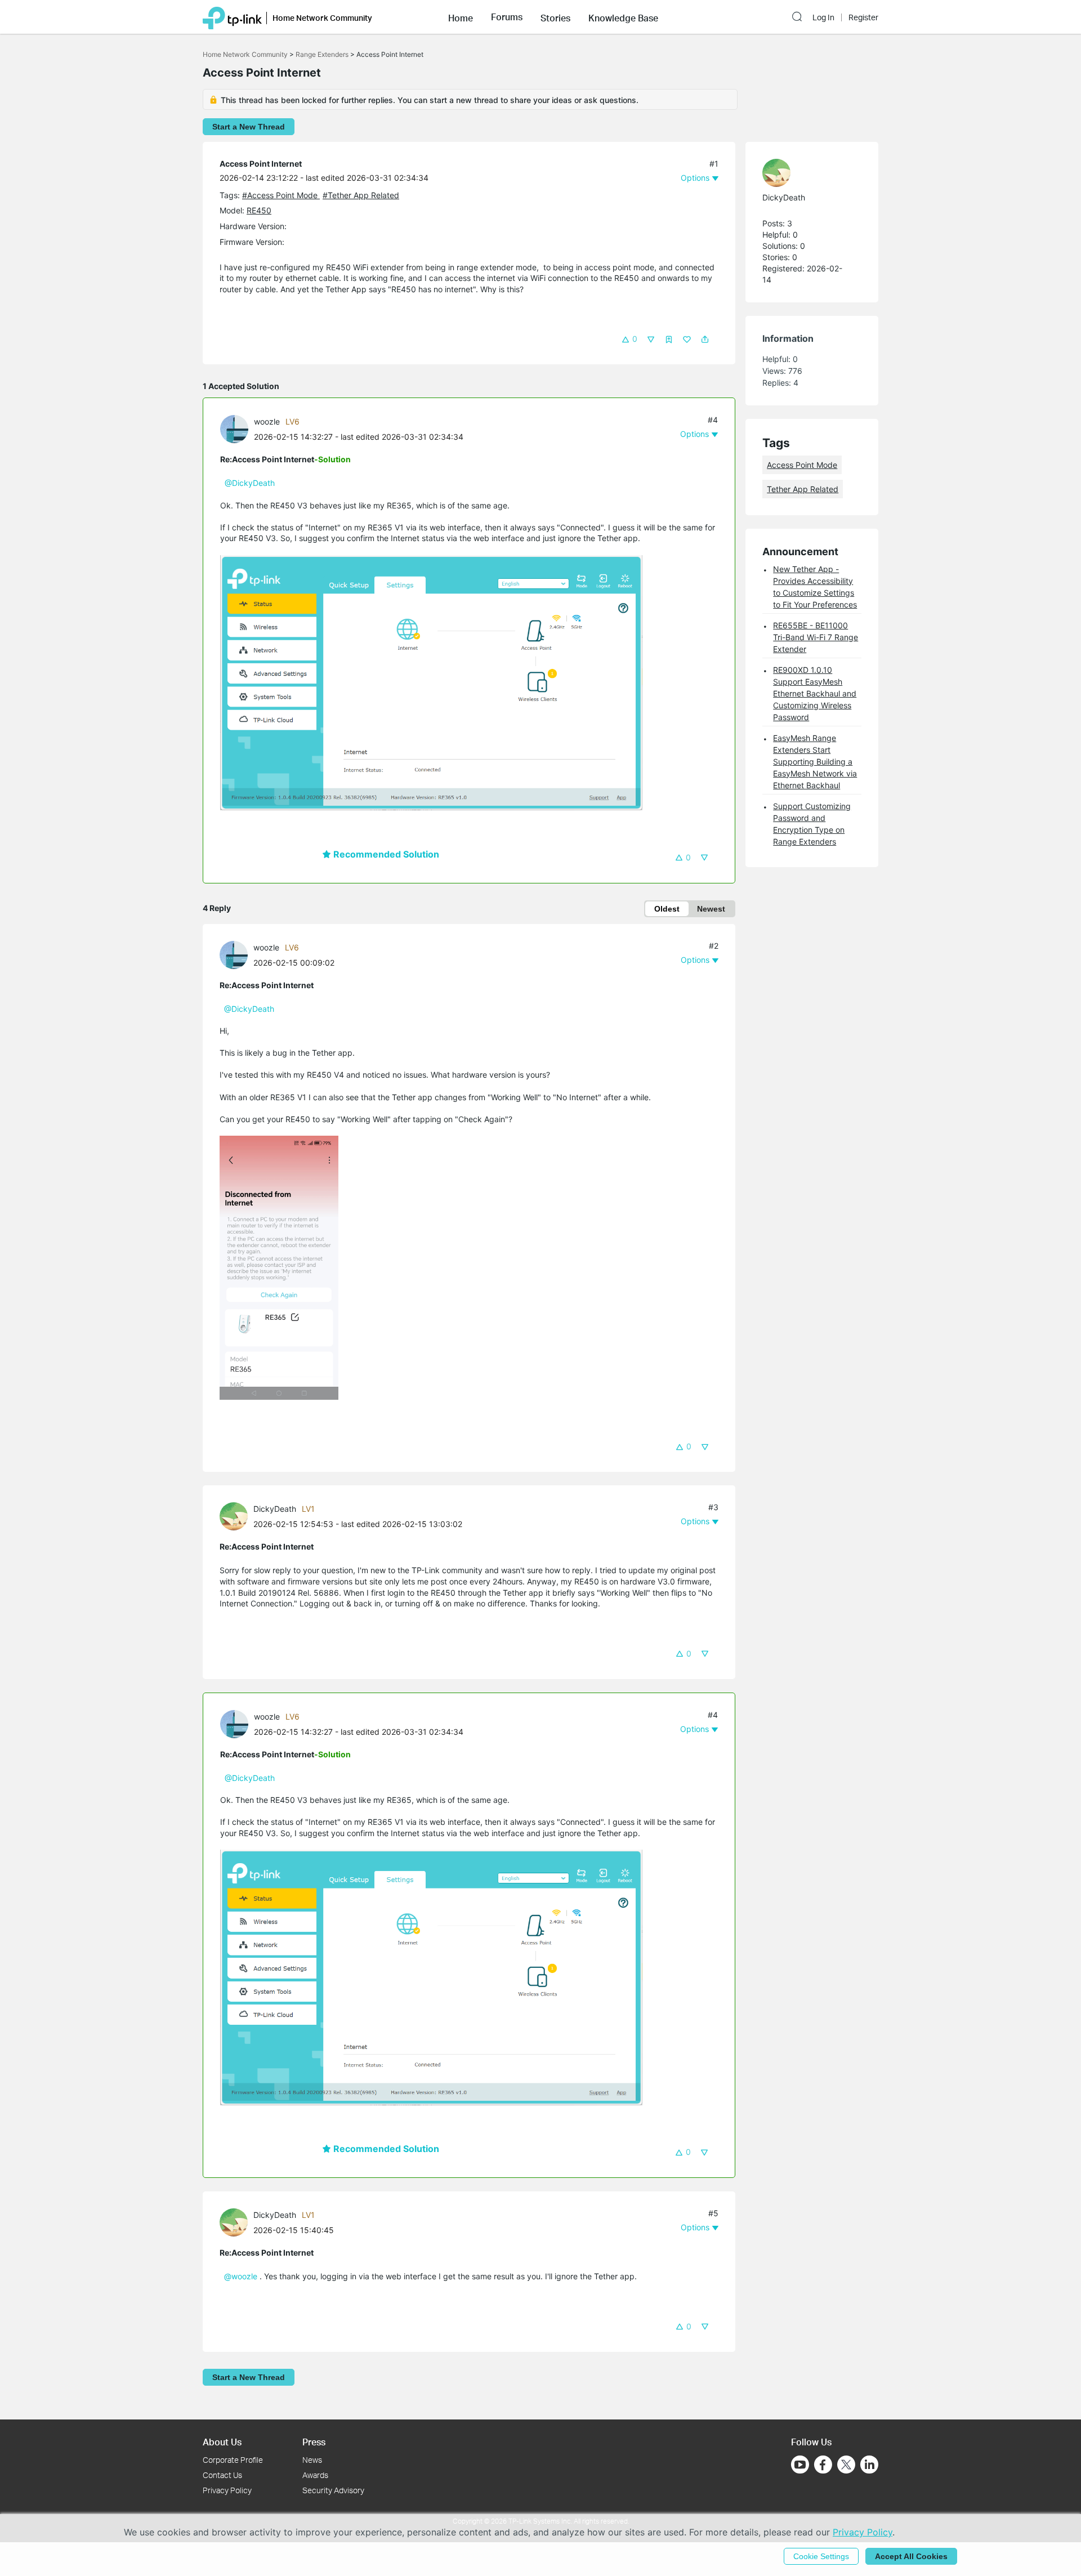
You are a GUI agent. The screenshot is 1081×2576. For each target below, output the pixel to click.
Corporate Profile (233, 2460)
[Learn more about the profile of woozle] (237, 428)
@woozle (241, 2276)
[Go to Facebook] (823, 2465)
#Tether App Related (361, 195)
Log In (823, 17)
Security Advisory (333, 2490)
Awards (315, 2475)
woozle (267, 421)
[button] (461, 17)
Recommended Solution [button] (385, 854)
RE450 (259, 210)
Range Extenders (322, 54)
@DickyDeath (250, 483)
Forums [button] (507, 17)
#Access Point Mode (281, 195)
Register (863, 17)
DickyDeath (275, 1509)
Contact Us (222, 2475)
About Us (222, 2442)
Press (314, 2442)
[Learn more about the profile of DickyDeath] (236, 1515)
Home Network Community (245, 54)
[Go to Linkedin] (869, 2465)
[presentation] (234, 429)
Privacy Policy (227, 2490)
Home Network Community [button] (322, 18)
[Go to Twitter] (846, 2466)
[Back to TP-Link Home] (232, 17)
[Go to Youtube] (800, 2465)
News (312, 2460)
